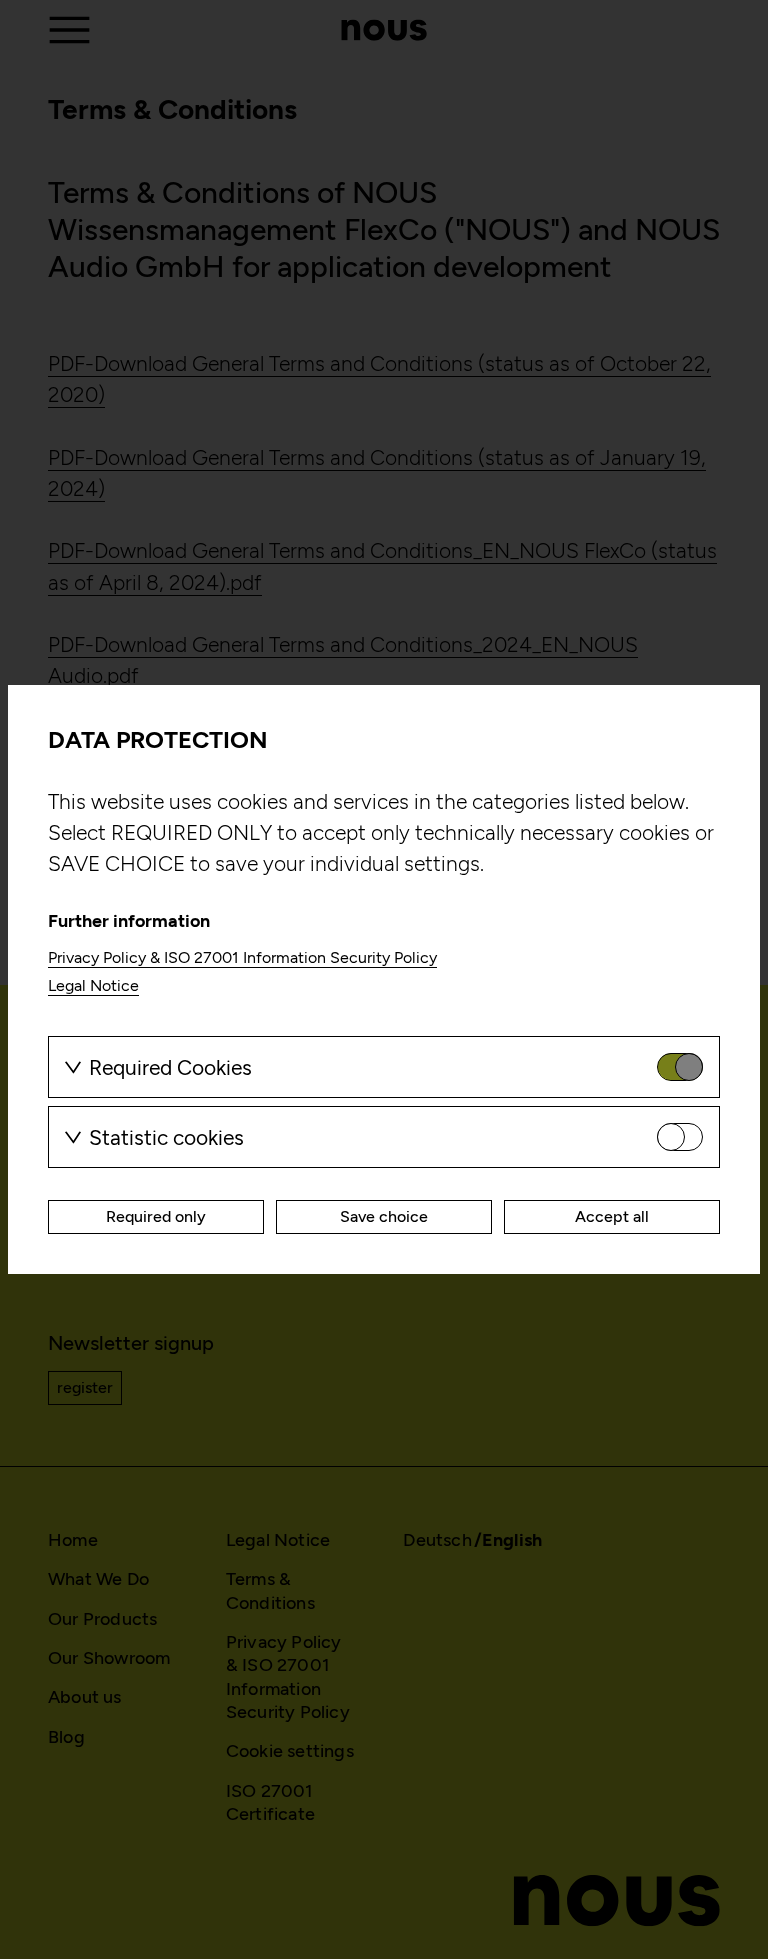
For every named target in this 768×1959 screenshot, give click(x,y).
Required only (156, 1216)
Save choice (384, 1216)
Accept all (612, 1216)
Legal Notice (93, 985)
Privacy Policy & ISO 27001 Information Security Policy (242, 957)
